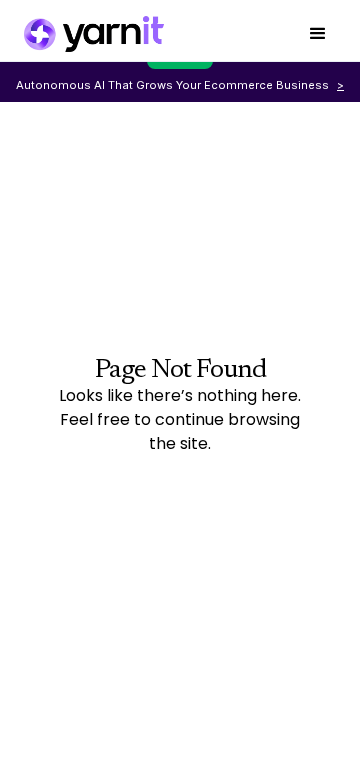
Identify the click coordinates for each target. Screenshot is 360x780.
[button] (317, 34)
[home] (94, 34)
